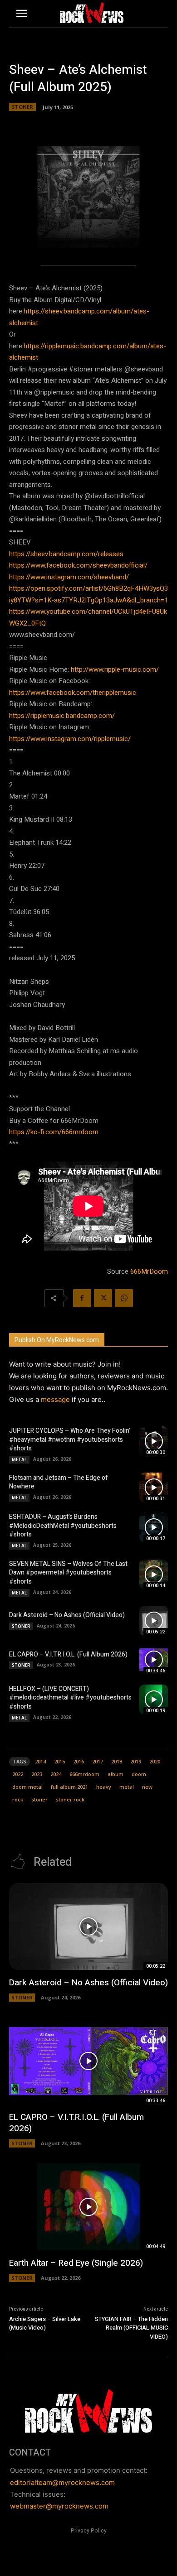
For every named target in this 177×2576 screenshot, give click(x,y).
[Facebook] (82, 1298)
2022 (18, 1774)
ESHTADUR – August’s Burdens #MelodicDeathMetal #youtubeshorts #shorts (63, 1526)
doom (139, 1774)
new (147, 1787)
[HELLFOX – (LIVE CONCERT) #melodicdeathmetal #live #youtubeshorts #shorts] (154, 1700)
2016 (79, 1761)
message (55, 1399)
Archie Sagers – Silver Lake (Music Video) (45, 2323)
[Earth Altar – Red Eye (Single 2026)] (88, 2207)
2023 (37, 1774)
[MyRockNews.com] (91, 13)
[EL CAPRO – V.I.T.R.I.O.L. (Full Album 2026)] (154, 1660)
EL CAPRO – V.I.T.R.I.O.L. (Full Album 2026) (68, 1654)
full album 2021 (69, 1787)
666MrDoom (149, 1271)
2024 (56, 1774)
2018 (117, 1761)
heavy (104, 1787)
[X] (103, 1298)
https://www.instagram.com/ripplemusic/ (70, 739)
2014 (40, 1761)
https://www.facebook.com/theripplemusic (73, 693)
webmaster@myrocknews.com (59, 2506)
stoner (39, 1799)
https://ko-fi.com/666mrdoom (54, 1132)
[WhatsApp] (124, 1298)
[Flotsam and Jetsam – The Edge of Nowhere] (154, 1488)
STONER (22, 107)
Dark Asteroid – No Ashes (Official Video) (67, 1615)
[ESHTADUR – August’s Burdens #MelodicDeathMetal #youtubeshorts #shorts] (154, 1527)
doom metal (27, 1787)
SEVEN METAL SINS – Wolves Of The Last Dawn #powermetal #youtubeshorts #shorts (68, 1573)
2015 (59, 1761)
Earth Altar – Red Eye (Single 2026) (76, 2263)
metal (127, 1787)
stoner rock (70, 1799)
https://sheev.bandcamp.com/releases (66, 554)
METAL (19, 1459)
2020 (155, 1761)
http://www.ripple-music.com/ (115, 669)
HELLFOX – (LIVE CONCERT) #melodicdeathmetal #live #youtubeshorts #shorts (70, 1698)
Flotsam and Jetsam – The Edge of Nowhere (59, 1482)
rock (18, 1799)
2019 (136, 1761)
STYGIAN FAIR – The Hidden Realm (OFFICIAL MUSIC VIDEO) (131, 2328)
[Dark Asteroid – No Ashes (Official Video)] (154, 1621)
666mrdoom (84, 1774)
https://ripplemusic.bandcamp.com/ (62, 716)
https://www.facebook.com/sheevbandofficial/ (78, 565)
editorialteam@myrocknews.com (62, 2482)
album (116, 1774)
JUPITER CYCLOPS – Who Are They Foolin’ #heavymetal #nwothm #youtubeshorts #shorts (70, 1440)
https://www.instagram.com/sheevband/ (69, 577)
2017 (98, 1761)
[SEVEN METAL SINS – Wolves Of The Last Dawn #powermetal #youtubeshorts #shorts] (154, 1574)
